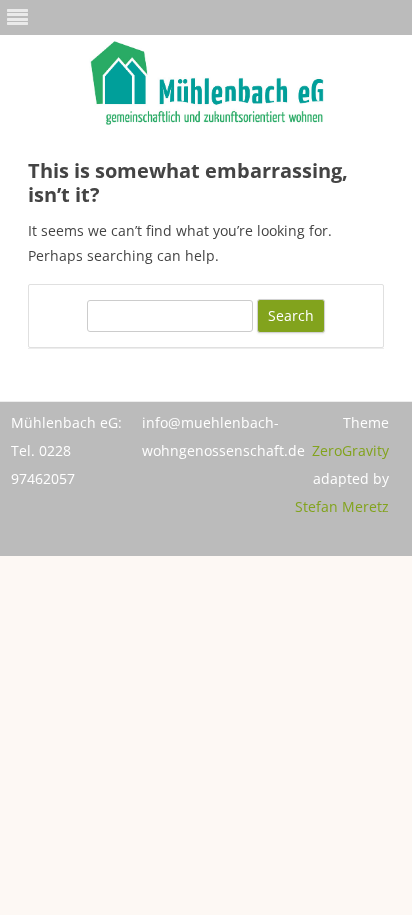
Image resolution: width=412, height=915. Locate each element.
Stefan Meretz (342, 506)
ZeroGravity (350, 450)
